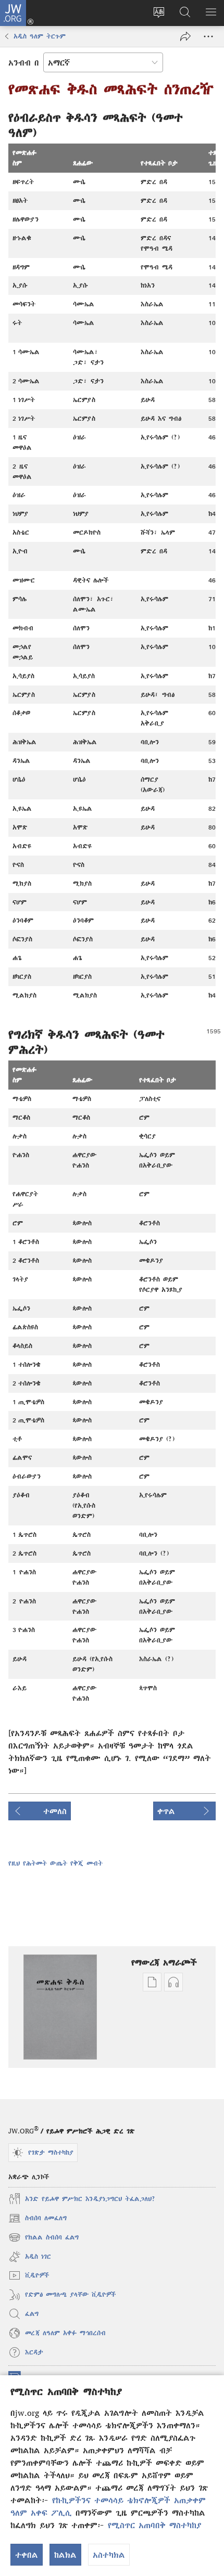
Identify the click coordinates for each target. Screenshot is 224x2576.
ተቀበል (27, 2555)
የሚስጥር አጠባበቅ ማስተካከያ (154, 2525)
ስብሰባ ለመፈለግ (38, 2219)
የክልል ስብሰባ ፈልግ (44, 2239)
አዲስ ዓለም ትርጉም (40, 36)
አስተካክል (109, 2555)
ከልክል (65, 2555)
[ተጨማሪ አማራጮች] (208, 36)
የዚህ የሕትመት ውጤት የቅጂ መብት (55, 1863)
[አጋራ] (185, 36)
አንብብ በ (24, 62)
